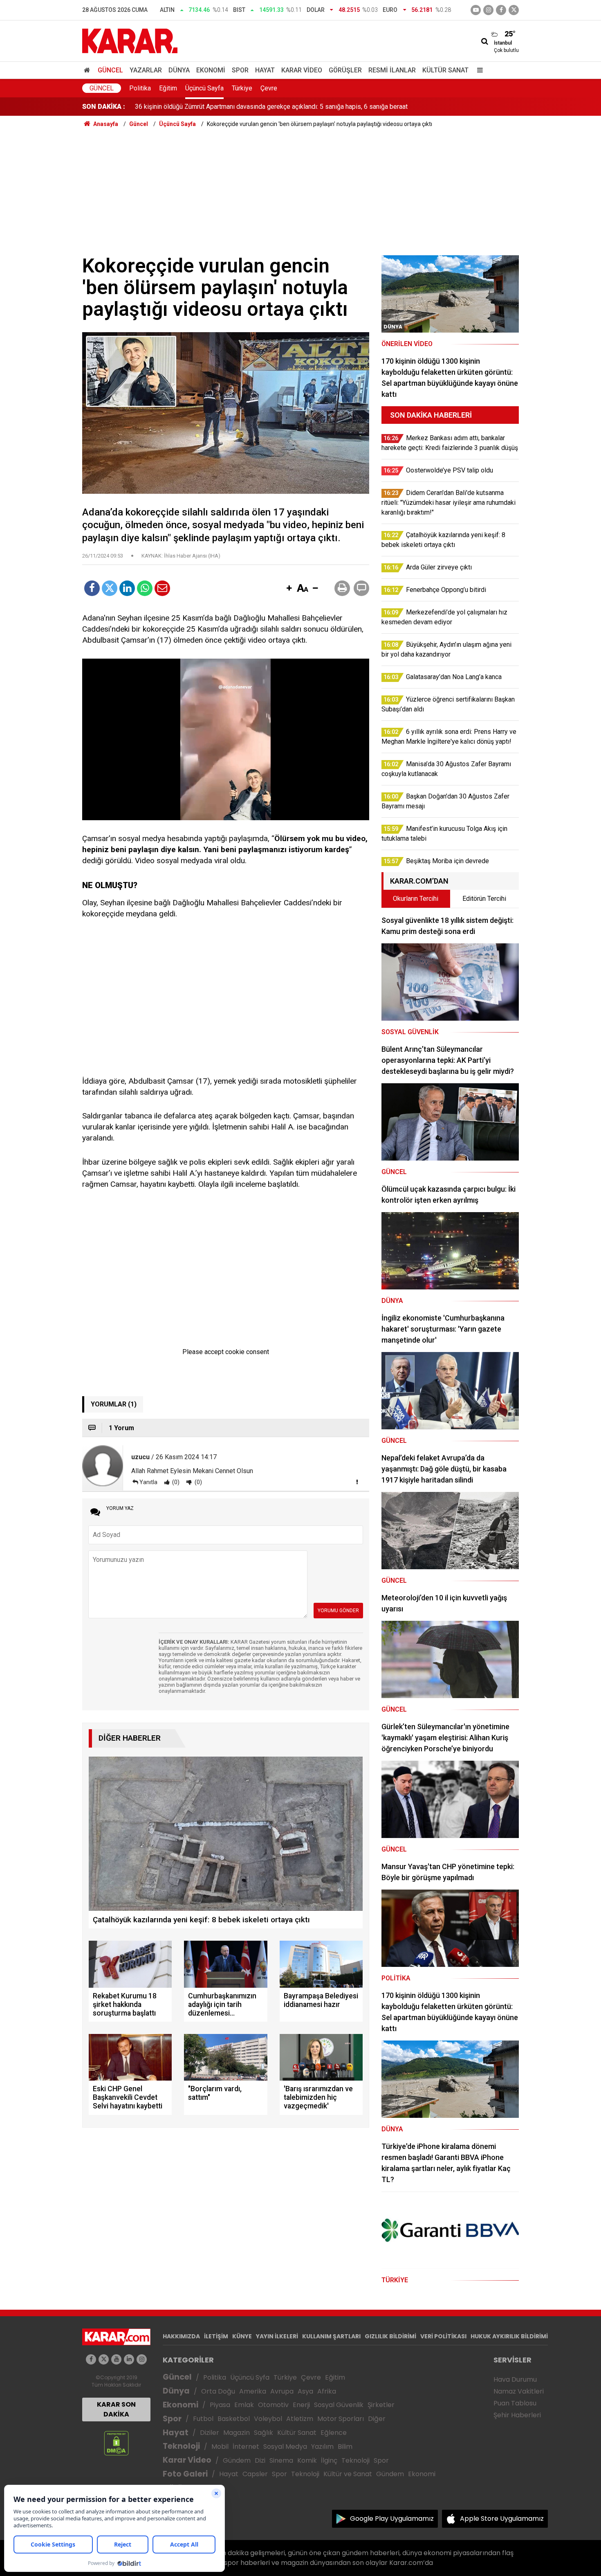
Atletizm (300, 2419)
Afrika (327, 2391)
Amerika (253, 2391)
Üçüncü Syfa (250, 2377)
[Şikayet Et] (357, 1482)
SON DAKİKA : (104, 107)
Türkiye (242, 88)
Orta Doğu (218, 2391)
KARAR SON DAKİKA (116, 2409)
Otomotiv (273, 2405)
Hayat (265, 70)
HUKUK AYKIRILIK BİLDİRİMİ (509, 2336)
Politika (140, 88)
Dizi (260, 2460)
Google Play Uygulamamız (392, 2519)
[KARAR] (130, 40)
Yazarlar (146, 70)
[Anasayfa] (88, 70)
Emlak (244, 2405)
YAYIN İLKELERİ (277, 2336)
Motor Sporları (341, 2419)
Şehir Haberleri (517, 2415)
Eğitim (168, 88)
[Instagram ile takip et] (142, 2359)
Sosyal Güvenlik (339, 2405)
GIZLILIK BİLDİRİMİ (390, 2336)
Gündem (237, 2460)
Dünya (179, 70)
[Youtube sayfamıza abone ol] (116, 2359)
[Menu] (478, 70)
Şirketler (381, 2405)
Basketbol (234, 2419)
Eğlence (334, 2433)
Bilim (345, 2447)
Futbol (203, 2419)
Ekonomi (211, 70)
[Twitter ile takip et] (514, 10)
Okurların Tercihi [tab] (416, 899)
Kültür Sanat (445, 70)
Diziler (210, 2433)
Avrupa (282, 2391)
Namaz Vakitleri (519, 2391)
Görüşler (345, 70)
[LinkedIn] (127, 588)
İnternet (246, 2447)
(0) (175, 1482)
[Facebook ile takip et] (501, 10)
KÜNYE (242, 2336)
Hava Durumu (515, 2379)
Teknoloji (181, 2446)
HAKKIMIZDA (181, 2336)
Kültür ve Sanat (348, 2474)
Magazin (237, 2433)
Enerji (301, 2405)
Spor (240, 70)
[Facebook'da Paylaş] (92, 588)
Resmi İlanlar (392, 70)
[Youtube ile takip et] (476, 10)
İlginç (329, 2460)
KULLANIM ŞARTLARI (331, 2336)
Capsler (255, 2474)
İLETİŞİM (216, 2336)
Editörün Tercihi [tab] (484, 899)
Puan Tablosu (515, 2403)
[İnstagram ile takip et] (488, 10)
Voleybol (268, 2419)
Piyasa (220, 2405)
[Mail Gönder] (162, 588)
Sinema (281, 2460)
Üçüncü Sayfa (204, 88)
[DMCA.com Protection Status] (116, 2443)
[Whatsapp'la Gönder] (145, 588)
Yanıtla (148, 1482)
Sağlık (263, 2433)
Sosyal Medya (285, 2447)
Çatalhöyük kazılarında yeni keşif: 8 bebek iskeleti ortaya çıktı (222, 107)
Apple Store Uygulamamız (502, 2519)
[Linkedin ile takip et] (129, 2359)
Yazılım (322, 2447)
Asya (305, 2391)
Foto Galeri (185, 2474)
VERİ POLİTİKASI (443, 2336)
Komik (307, 2460)
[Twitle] (110, 588)
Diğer (377, 2419)
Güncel (110, 70)
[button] (289, 589)
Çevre (269, 88)
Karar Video (302, 70)
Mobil (220, 2447)
